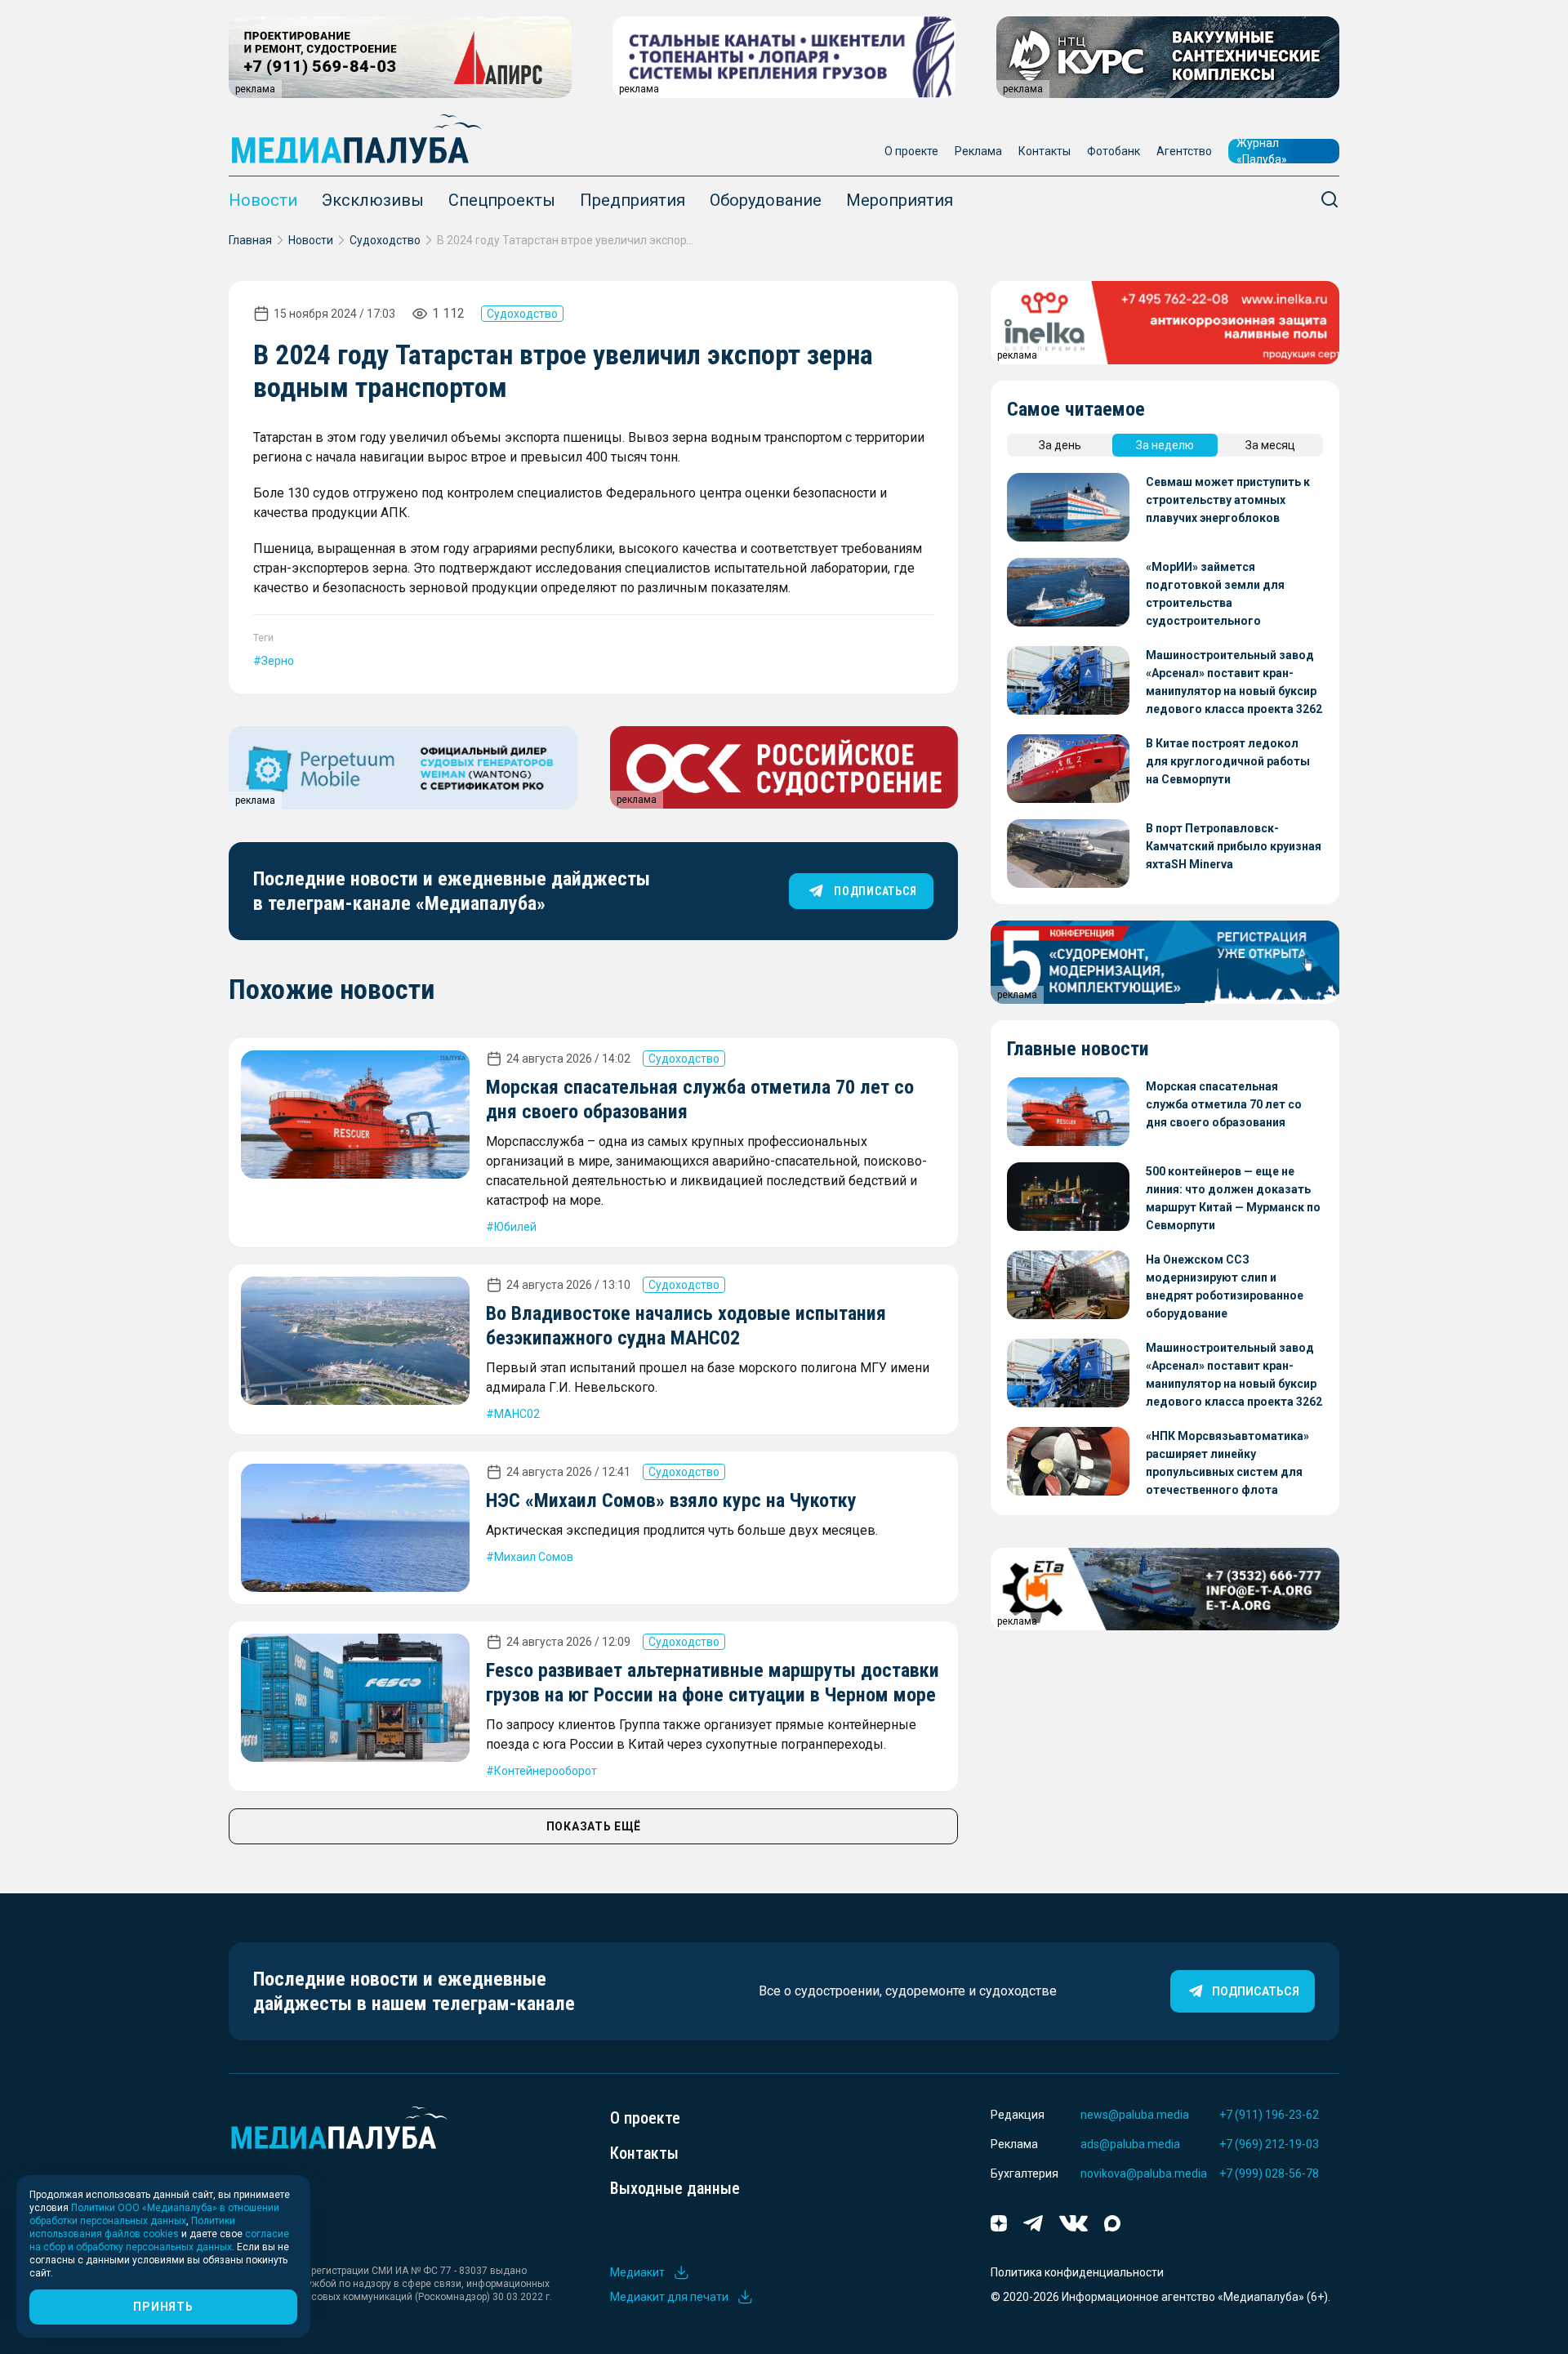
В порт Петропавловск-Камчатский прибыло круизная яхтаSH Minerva (1234, 846)
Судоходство (385, 240)
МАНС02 (517, 1414)
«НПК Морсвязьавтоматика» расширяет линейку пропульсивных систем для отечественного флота (1227, 1463)
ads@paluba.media (1130, 2144)
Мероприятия (900, 200)
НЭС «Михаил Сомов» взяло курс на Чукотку (671, 1500)
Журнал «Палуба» (1262, 151)
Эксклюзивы (373, 200)
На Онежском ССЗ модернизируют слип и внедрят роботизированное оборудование (1225, 1286)
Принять (163, 2307)
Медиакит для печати (669, 2297)
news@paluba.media (1135, 2115)
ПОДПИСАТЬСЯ (875, 891)
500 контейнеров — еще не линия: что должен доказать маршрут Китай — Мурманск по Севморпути (1233, 1198)
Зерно (278, 661)
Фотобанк (1114, 151)
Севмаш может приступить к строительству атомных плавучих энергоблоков (1228, 500)
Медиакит (637, 2272)
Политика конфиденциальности (1077, 2272)
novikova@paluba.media (1144, 2173)
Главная (250, 240)
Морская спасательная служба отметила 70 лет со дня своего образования (1224, 1104)
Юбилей (515, 1227)
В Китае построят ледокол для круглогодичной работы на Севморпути (1228, 761)
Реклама (978, 151)
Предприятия (633, 200)
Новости (263, 200)
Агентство (1184, 151)
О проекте (911, 151)
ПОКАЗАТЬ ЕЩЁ (594, 1826)
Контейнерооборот (546, 1771)
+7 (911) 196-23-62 (1269, 2115)
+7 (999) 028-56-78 (1269, 2173)
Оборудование (766, 200)
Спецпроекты (502, 200)
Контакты (1045, 151)
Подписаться (1256, 1991)
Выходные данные (675, 2188)
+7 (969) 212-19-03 (1269, 2144)
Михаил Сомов (534, 1557)
